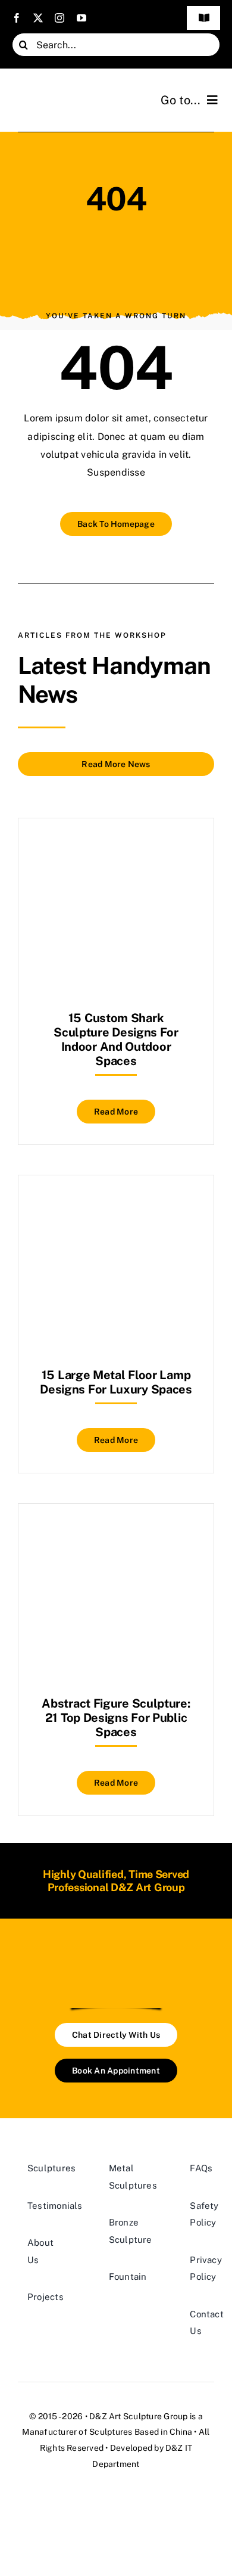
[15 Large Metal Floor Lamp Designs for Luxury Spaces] (116, 1205)
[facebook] (17, 18)
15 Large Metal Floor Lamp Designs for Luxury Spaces (116, 1382)
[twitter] (38, 18)
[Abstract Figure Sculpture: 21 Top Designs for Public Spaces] (116, 1533)
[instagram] (59, 18)
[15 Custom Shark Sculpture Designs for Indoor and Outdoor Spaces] (116, 848)
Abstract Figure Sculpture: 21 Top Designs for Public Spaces (116, 1718)
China (181, 2432)
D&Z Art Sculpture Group (139, 2416)
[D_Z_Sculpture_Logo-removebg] (116, 1959)
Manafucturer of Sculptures (77, 2432)
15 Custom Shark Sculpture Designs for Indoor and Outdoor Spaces (116, 1039)
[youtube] (81, 18)
